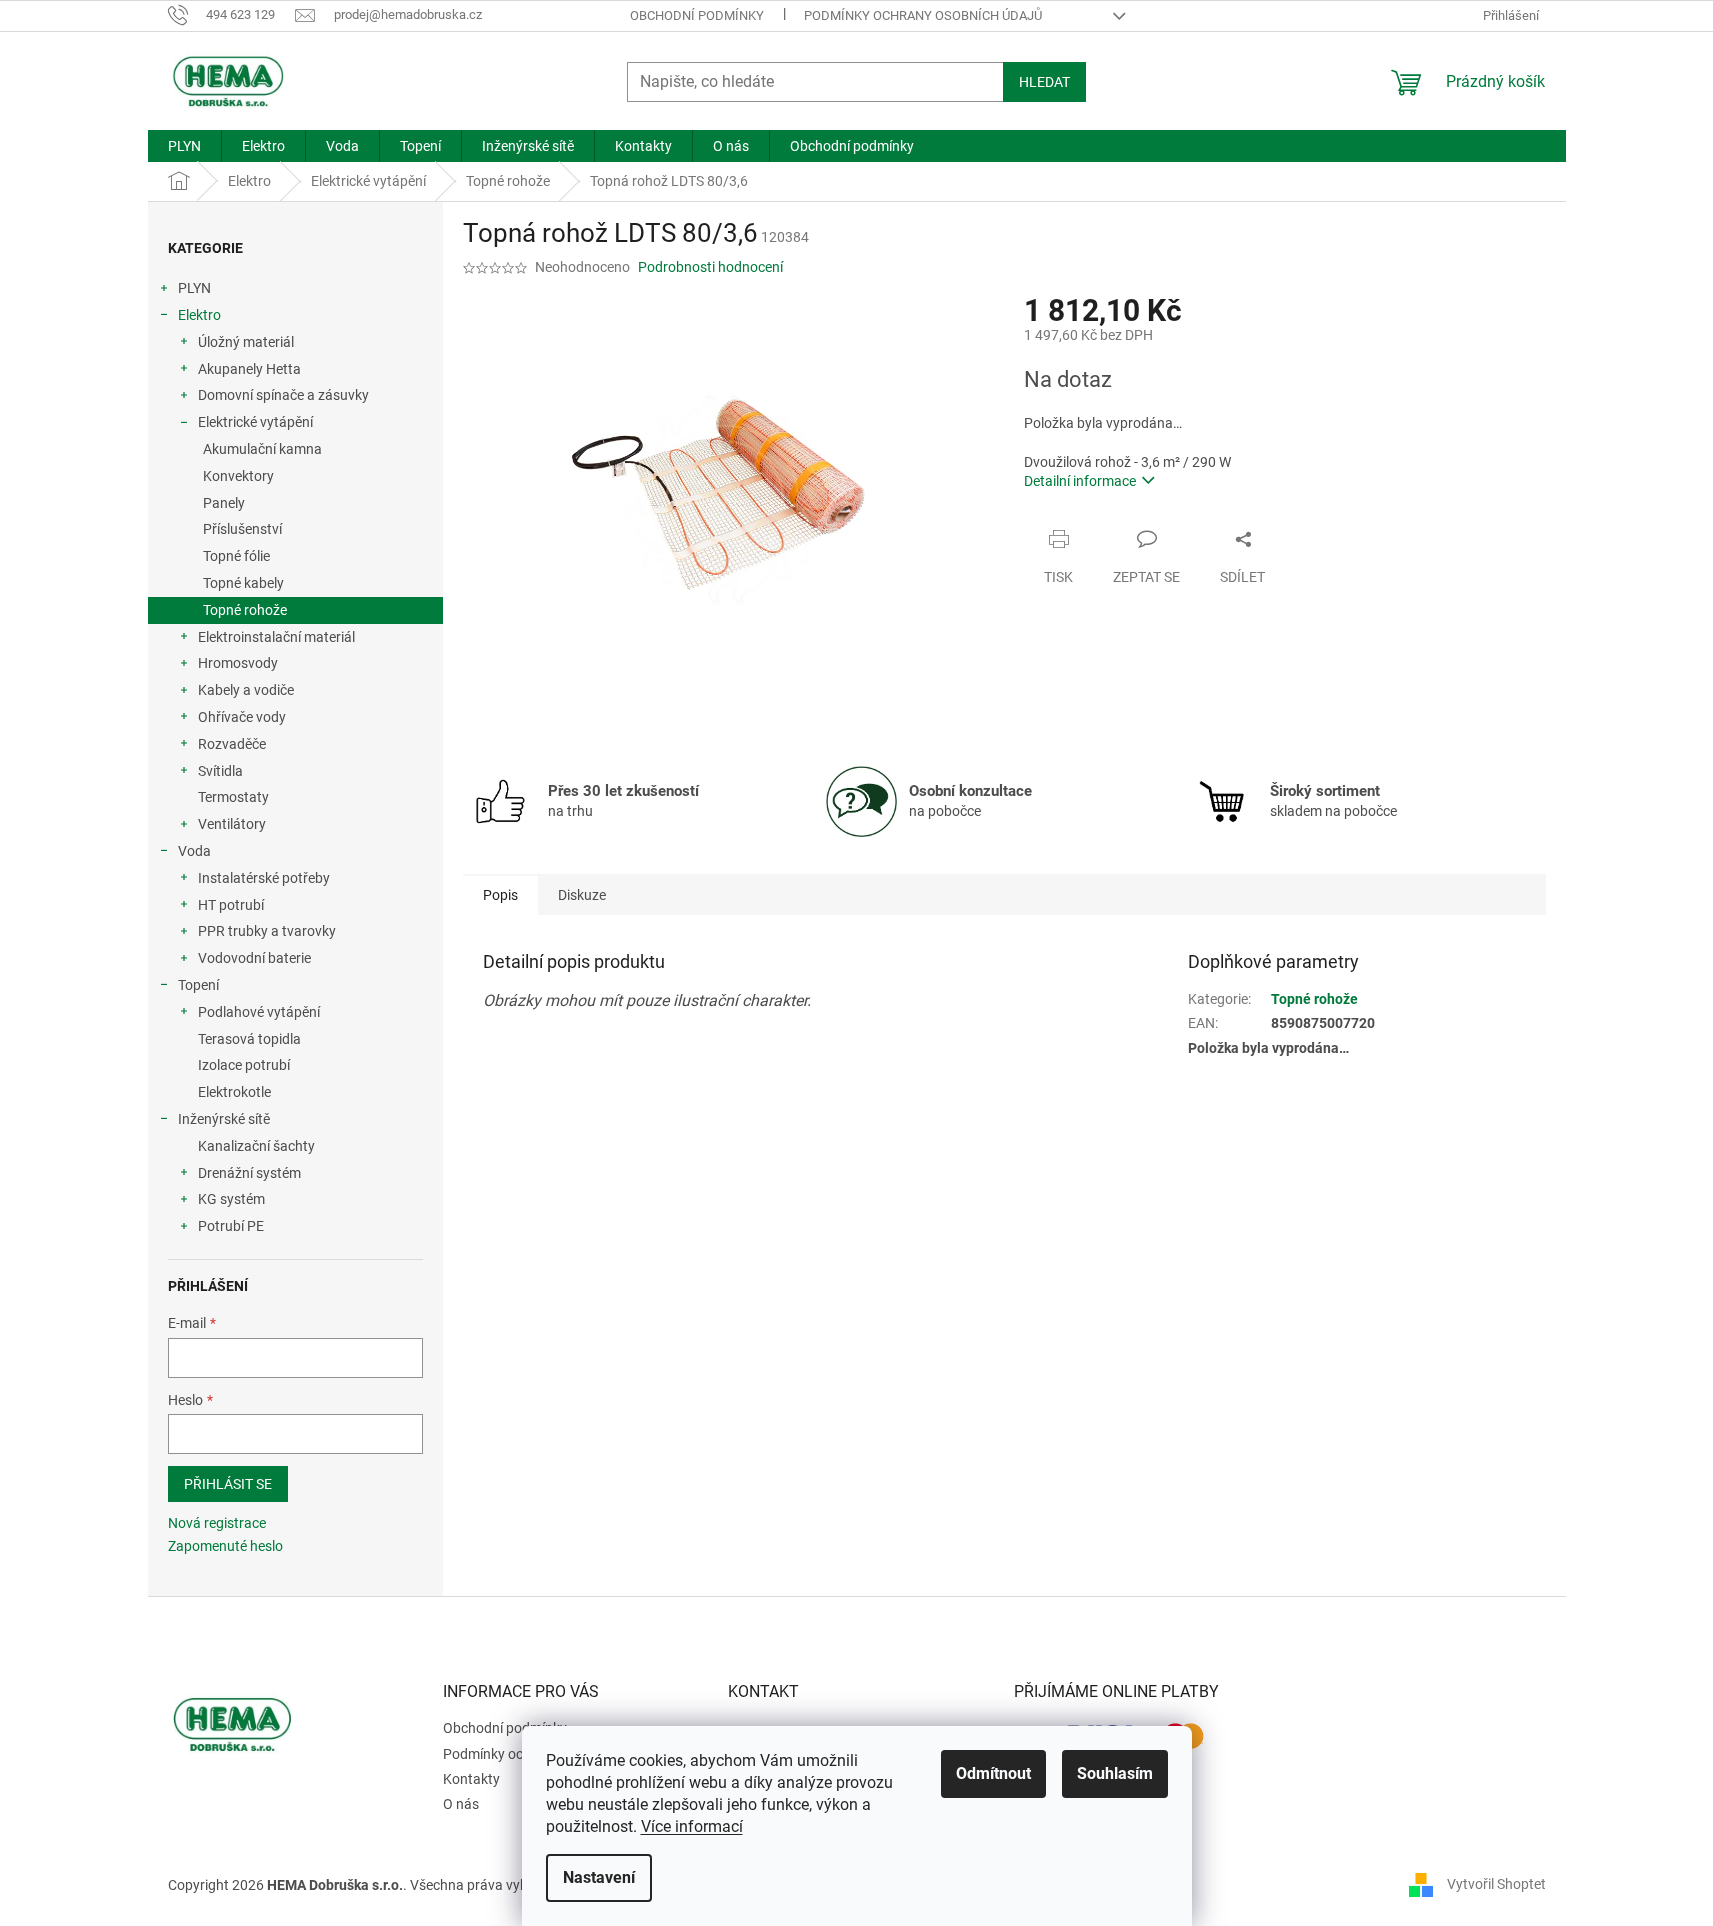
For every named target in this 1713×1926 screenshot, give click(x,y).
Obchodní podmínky (697, 15)
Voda (194, 851)
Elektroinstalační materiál (276, 637)
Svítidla (220, 771)
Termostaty (233, 797)
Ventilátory (232, 824)
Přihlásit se (228, 1484)
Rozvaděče (232, 744)
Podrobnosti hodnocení (710, 267)
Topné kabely (243, 583)
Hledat (1044, 82)
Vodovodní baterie (254, 958)
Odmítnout (993, 1773)
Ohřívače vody (242, 717)
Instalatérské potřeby (264, 878)
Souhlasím (1115, 1773)
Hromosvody (238, 663)
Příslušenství (242, 529)
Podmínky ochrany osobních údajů (923, 15)
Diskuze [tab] (582, 895)
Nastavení (599, 1877)
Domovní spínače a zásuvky (283, 395)
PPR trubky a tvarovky (267, 931)
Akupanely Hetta (249, 369)
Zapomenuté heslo (225, 1546)
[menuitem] (184, 146)
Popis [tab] (500, 895)
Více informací (692, 1826)
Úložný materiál (246, 342)
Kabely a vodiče (246, 690)
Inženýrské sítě (224, 1119)
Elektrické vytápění (255, 422)
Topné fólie (236, 556)
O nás (461, 1804)
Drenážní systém (249, 1173)
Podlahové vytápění (259, 1012)
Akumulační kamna (262, 449)
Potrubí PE (231, 1226)
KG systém (231, 1199)
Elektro (199, 315)
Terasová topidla (249, 1039)
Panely (224, 503)
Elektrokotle (234, 1092)
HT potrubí (231, 905)
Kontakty (471, 1779)
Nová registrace (217, 1523)
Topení (198, 985)
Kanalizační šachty (256, 1146)
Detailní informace (1080, 481)
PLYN (194, 288)
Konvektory (238, 476)
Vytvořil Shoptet (1496, 1884)
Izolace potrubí (244, 1065)
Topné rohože (245, 610)
